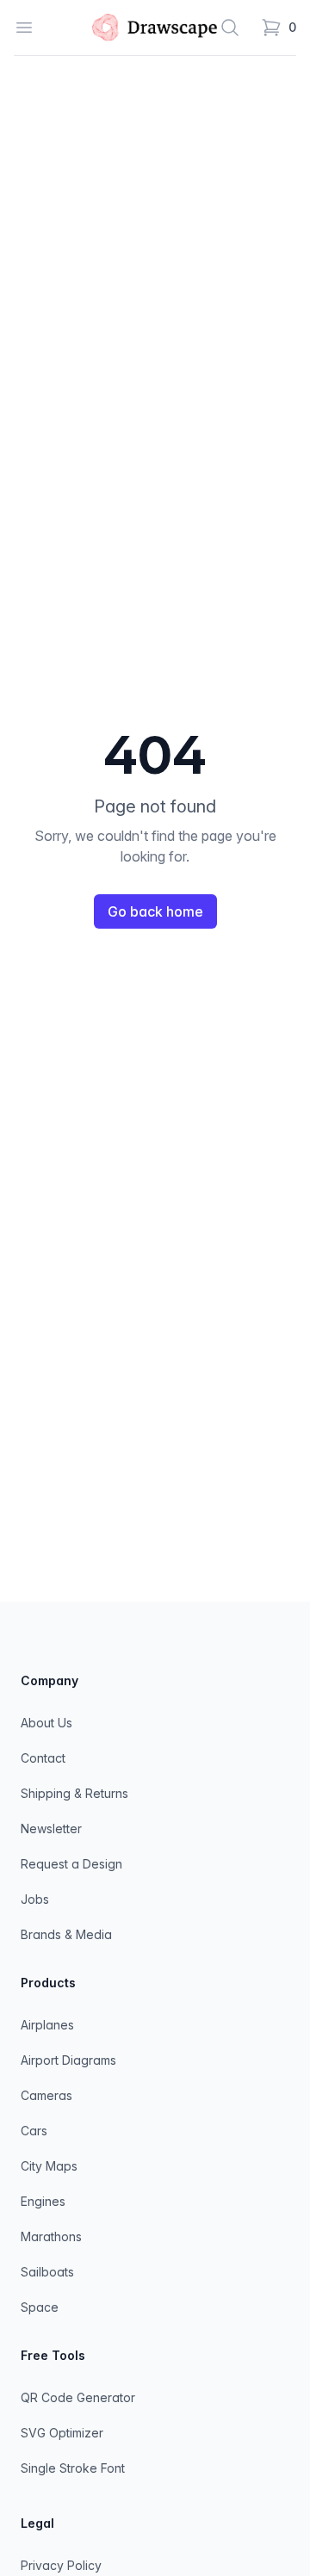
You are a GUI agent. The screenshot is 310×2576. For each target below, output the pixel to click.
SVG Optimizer (62, 2433)
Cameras (46, 2095)
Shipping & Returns (74, 1793)
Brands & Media (66, 1934)
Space (40, 2307)
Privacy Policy (61, 2565)
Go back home (155, 911)
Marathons (51, 2236)
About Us (46, 1723)
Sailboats (47, 2272)
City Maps (49, 2166)
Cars (34, 2131)
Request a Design (71, 1864)
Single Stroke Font (73, 2468)
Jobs (35, 1899)
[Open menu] (24, 28)
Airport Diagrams (68, 2060)
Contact (43, 1758)
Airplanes (47, 2025)
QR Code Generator (78, 2397)
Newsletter (51, 1829)
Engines (43, 2201)
